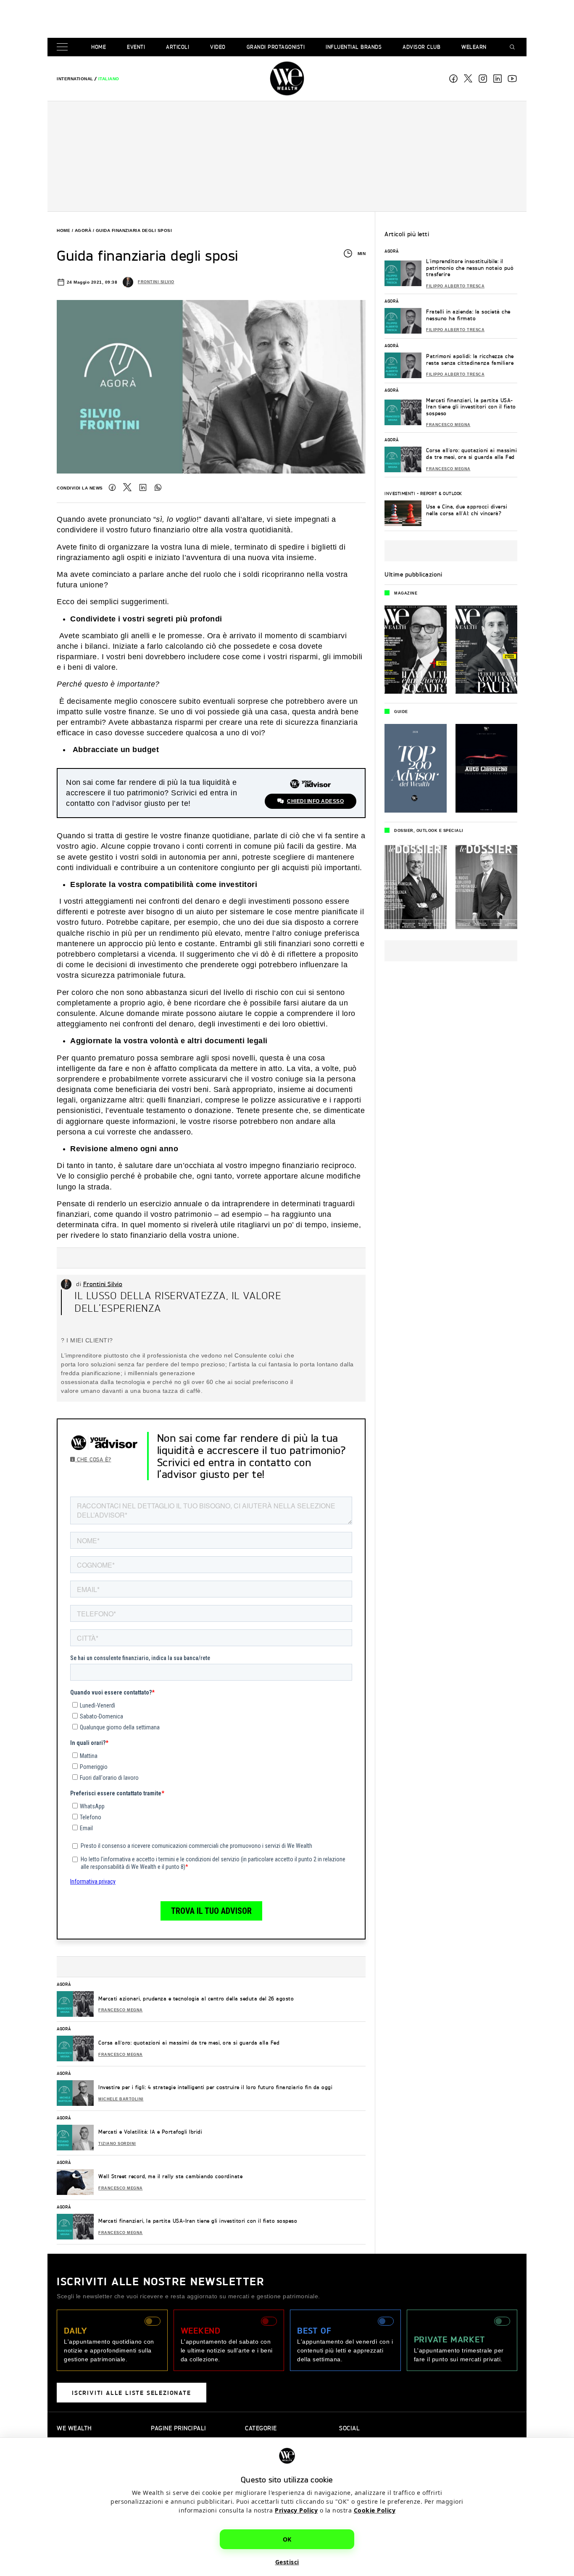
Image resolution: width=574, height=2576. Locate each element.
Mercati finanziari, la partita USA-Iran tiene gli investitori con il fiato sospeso (198, 2221)
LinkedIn (143, 487)
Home (99, 47)
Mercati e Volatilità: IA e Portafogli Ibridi (150, 2132)
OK (287, 2539)
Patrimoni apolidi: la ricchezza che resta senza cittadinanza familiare (470, 359)
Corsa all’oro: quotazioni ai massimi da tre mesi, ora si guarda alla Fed (189, 2043)
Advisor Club (421, 47)
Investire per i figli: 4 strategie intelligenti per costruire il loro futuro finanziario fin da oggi (215, 2087)
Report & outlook (441, 493)
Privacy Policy (296, 2510)
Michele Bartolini (121, 2099)
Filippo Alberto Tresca (455, 286)
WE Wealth (287, 79)
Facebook (453, 79)
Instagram (483, 79)
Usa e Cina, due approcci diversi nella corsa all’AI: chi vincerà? (467, 510)
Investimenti (400, 493)
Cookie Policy (375, 2510)
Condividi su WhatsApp (158, 487)
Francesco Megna (121, 2010)
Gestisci (287, 2562)
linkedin (498, 79)
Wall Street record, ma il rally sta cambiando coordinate (170, 2176)
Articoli (178, 47)
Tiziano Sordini (117, 2144)
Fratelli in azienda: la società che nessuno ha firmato (468, 315)
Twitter (127, 487)
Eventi (136, 47)
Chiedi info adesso (315, 801)
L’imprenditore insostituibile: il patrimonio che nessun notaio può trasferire (470, 268)
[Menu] (64, 47)
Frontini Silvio (156, 282)
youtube (512, 79)
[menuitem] (75, 79)
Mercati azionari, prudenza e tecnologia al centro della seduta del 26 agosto (196, 1998)
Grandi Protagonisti (276, 47)
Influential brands (354, 47)
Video (218, 47)
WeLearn (474, 47)
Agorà (83, 230)
